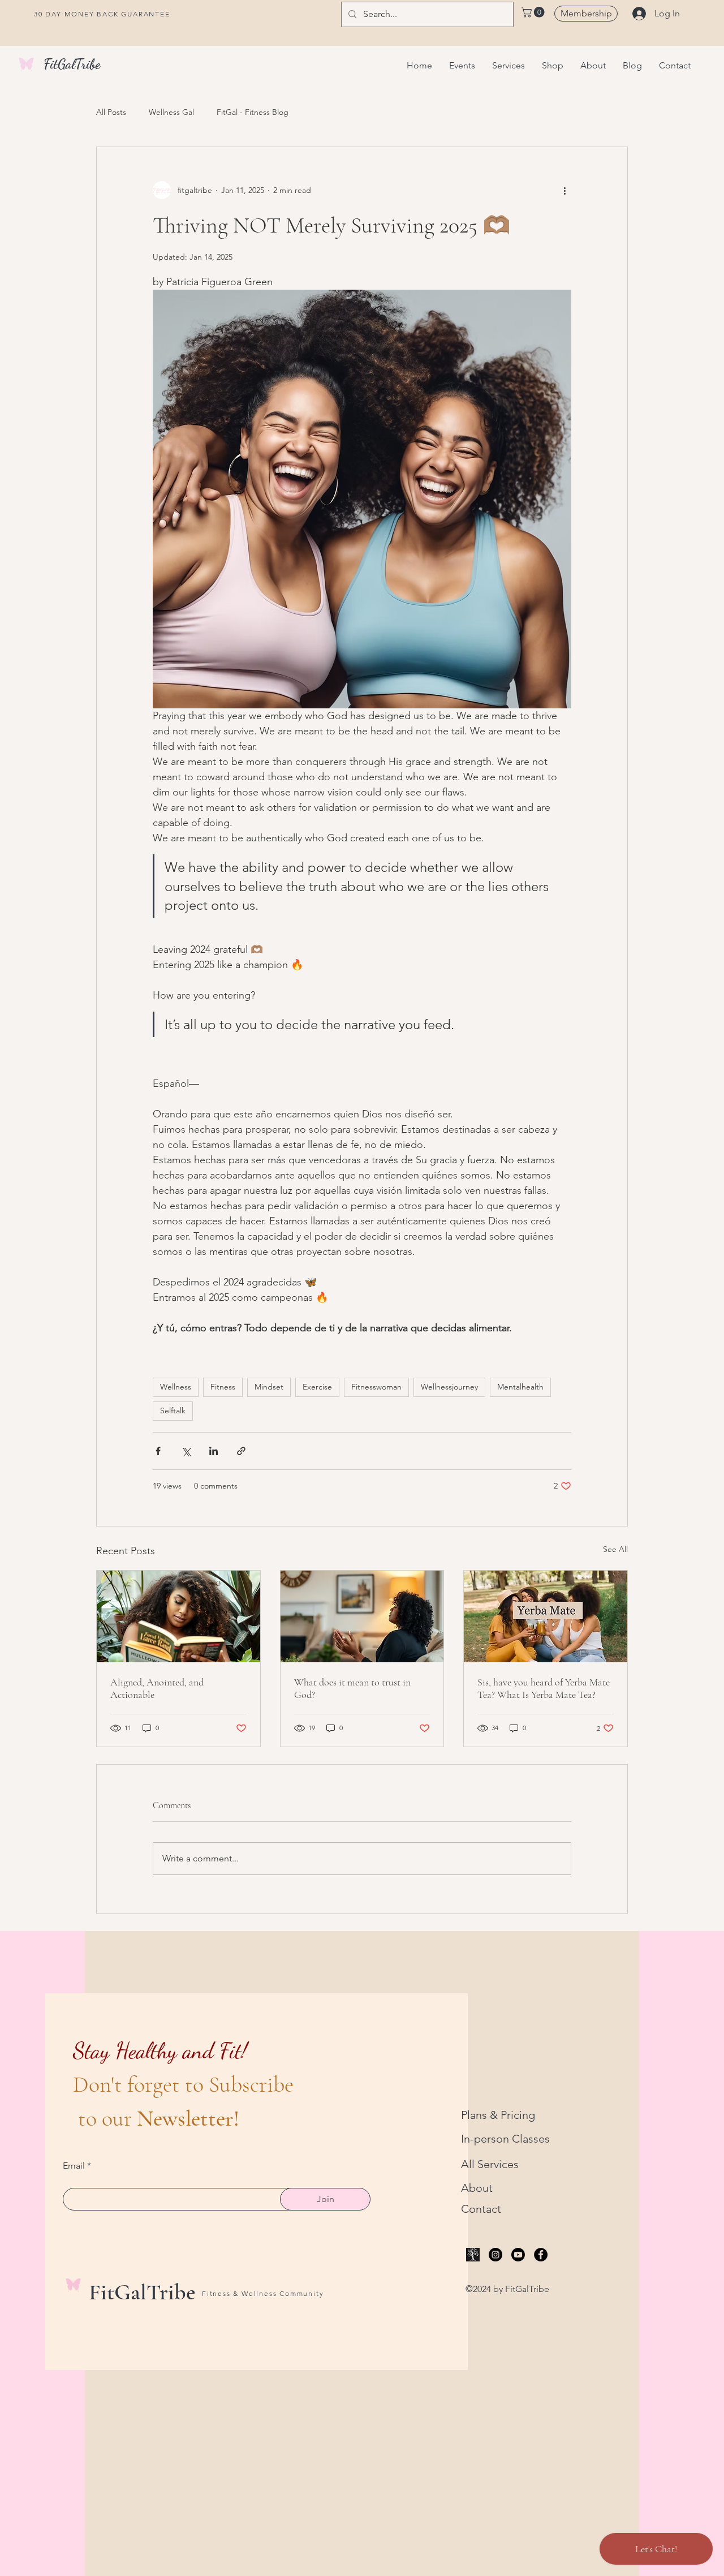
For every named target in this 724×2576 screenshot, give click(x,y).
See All (615, 1549)
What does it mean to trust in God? (352, 1688)
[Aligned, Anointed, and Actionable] (178, 1616)
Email (74, 2166)
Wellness (176, 1387)
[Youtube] (518, 2255)
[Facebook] (541, 2255)
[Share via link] (241, 1451)
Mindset (269, 1387)
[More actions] (564, 190)
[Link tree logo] (473, 2255)
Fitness (223, 1387)
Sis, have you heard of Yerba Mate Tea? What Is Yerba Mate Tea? (544, 1688)
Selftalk (173, 1410)
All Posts (111, 112)
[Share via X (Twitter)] (186, 1451)
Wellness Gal (171, 112)
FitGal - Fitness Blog (253, 112)
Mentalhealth (520, 1387)
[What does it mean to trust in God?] (362, 1616)
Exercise (317, 1387)
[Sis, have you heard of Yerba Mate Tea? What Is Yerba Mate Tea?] (546, 1616)
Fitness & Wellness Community (263, 2293)
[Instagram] (495, 2255)
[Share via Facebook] (158, 1451)
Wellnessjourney (449, 1387)
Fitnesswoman (376, 1387)
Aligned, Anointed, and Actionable (157, 1688)
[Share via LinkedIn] (214, 1451)
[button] (534, 12)
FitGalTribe (72, 64)
